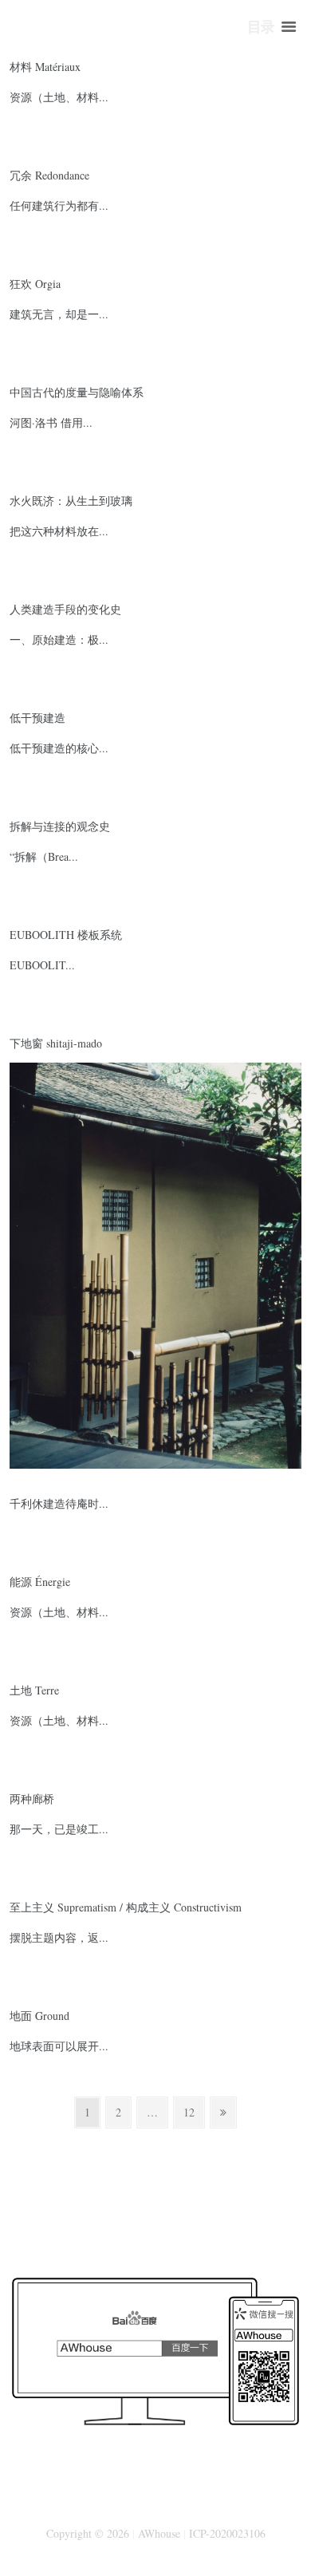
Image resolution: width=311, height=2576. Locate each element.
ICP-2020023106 (227, 2533)
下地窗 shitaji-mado (56, 1043)
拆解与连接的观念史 (60, 826)
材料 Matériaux (45, 67)
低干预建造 (37, 718)
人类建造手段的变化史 (65, 609)
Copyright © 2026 (88, 2533)
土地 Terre (34, 1690)
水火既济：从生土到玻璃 (71, 501)
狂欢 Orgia (35, 284)
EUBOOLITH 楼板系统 (66, 935)
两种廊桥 (32, 1799)
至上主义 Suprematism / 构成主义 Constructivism (126, 1907)
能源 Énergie (40, 1582)
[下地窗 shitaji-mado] (156, 1073)
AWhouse (159, 2533)
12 (193, 2112)
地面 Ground (39, 2016)
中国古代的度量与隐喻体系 (77, 392)
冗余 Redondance (49, 175)
